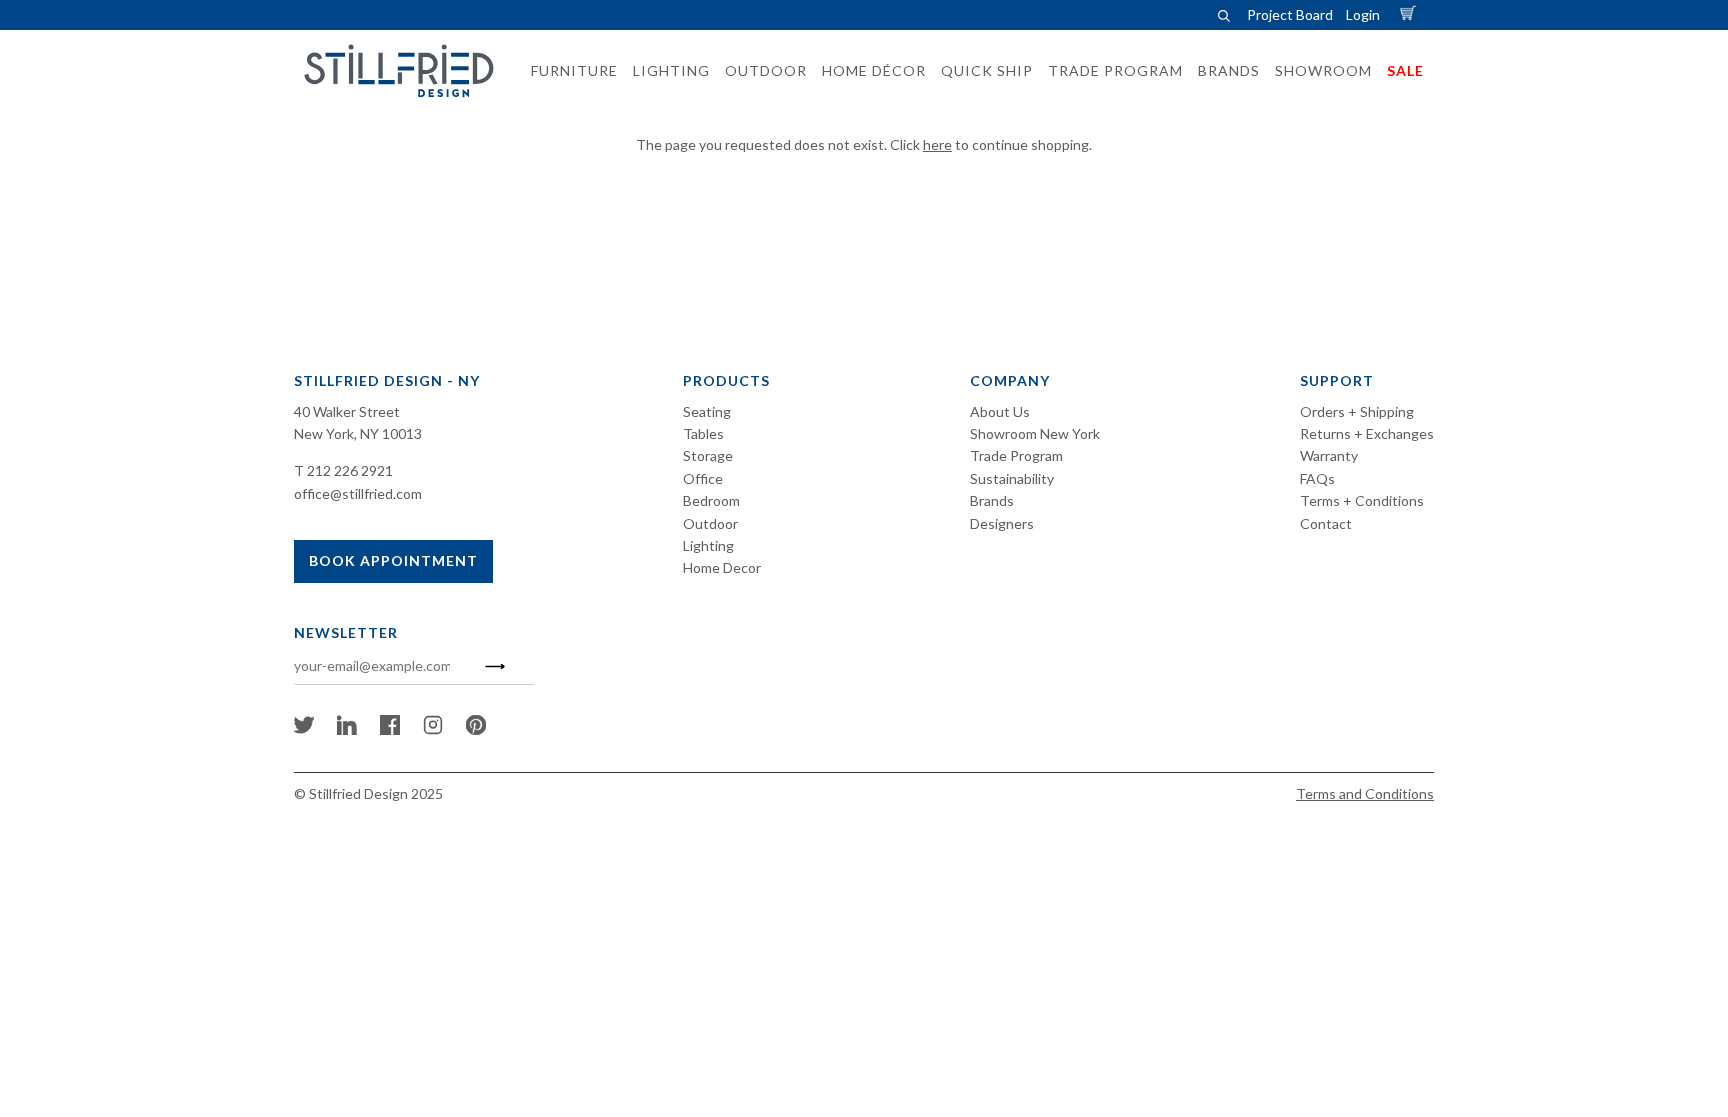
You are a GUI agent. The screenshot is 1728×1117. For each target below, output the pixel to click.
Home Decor (722, 567)
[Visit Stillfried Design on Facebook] (390, 729)
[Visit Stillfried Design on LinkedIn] (347, 729)
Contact (1326, 523)
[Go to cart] (1411, 14)
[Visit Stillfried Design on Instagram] (433, 729)
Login (1363, 14)
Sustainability (1012, 478)
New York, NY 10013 (358, 433)
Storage (708, 455)
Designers (1002, 523)
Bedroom (711, 500)
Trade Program (1016, 455)
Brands (992, 500)
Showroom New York (1035, 433)
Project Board (1290, 14)
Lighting (708, 545)
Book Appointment (393, 560)
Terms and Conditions (1365, 793)
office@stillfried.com (358, 493)
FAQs (1317, 478)
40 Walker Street (347, 411)
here (937, 144)
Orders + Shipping (1357, 411)
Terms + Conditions (1362, 500)
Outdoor (710, 523)
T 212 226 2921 (343, 470)
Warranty (1329, 455)
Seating (707, 411)
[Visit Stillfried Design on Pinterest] (476, 729)
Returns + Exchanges (1367, 433)
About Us (1000, 411)
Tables (703, 433)
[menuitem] (568, 71)
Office (703, 478)
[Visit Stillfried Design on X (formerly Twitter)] (304, 729)
